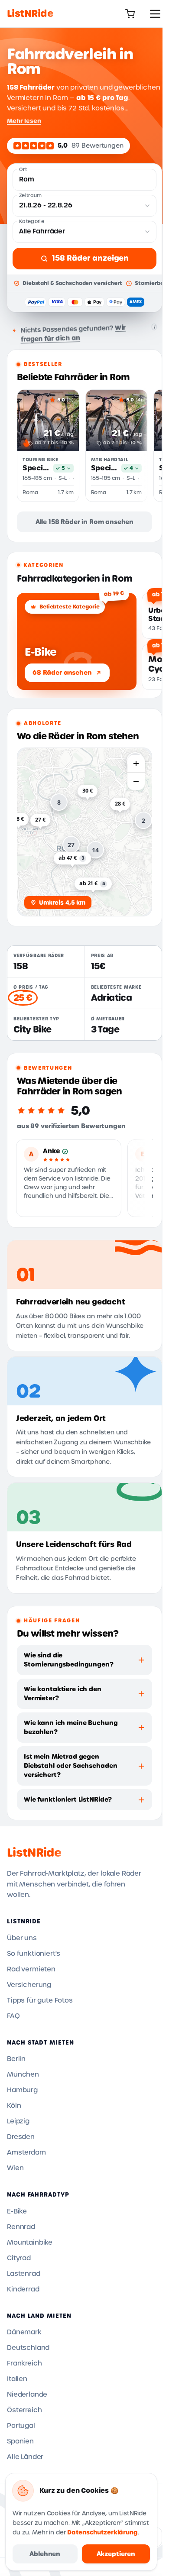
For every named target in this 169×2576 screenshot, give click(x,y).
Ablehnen (45, 2554)
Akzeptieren (116, 2554)
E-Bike (17, 2211)
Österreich (24, 2410)
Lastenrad (24, 2274)
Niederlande (27, 2395)
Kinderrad (23, 2289)
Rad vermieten (31, 1969)
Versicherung (29, 1985)
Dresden (21, 2137)
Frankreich (24, 2363)
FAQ (13, 2016)
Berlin (16, 2059)
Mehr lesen (24, 121)
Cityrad (19, 2258)
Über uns (22, 1938)
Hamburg (22, 2090)
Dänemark (24, 2332)
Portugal (21, 2426)
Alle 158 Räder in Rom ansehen (84, 522)
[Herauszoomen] (136, 781)
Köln (14, 2106)
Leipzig (18, 2121)
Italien (17, 2379)
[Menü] (155, 14)
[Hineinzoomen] (136, 764)
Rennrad (21, 2227)
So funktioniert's (34, 1954)
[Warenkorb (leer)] (130, 14)
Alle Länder (25, 2457)
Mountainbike (30, 2243)
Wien (15, 2168)
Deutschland (28, 2348)
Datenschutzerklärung (102, 2532)
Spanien (20, 2441)
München (23, 2074)
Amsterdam (26, 2152)
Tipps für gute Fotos (40, 2000)
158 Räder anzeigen (90, 258)
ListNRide (34, 1853)
